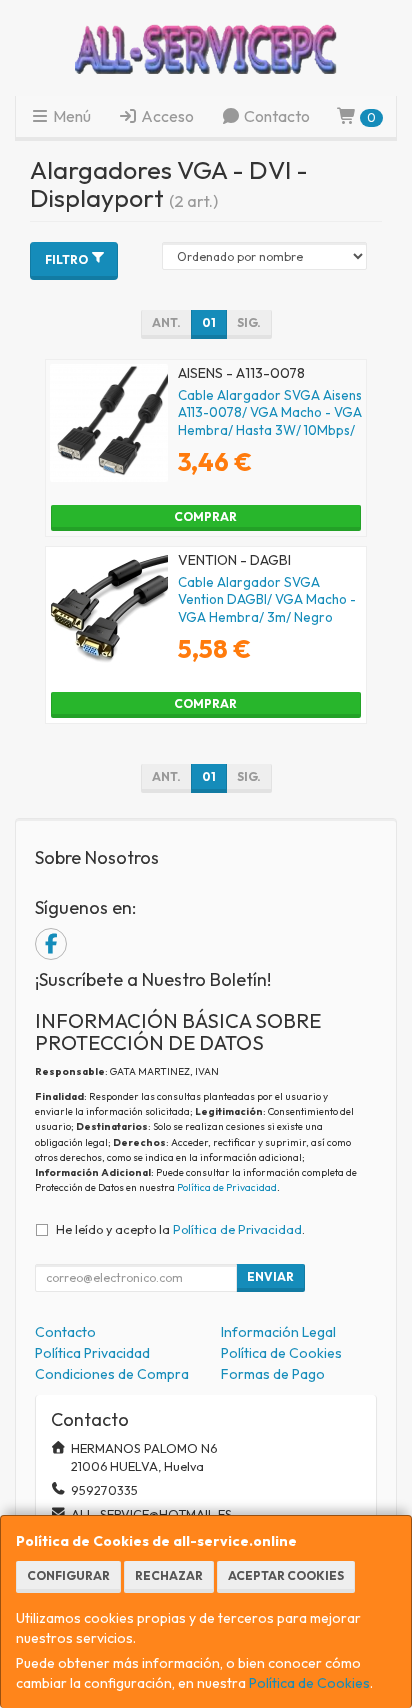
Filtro (66, 259)
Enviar (270, 1276)
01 (209, 322)
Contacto (275, 116)
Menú (70, 116)
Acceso (166, 116)
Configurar (68, 1575)
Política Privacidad (92, 1353)
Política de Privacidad (227, 1187)
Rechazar (169, 1575)
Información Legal (278, 1332)
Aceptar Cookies (286, 1575)
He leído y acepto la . (180, 1229)
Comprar (205, 516)
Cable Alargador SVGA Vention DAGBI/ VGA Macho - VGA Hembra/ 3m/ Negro (267, 599)
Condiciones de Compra (112, 1374)
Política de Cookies (309, 1683)
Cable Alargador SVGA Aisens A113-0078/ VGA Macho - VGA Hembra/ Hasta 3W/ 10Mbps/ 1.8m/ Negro (270, 421)
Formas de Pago (273, 1374)
